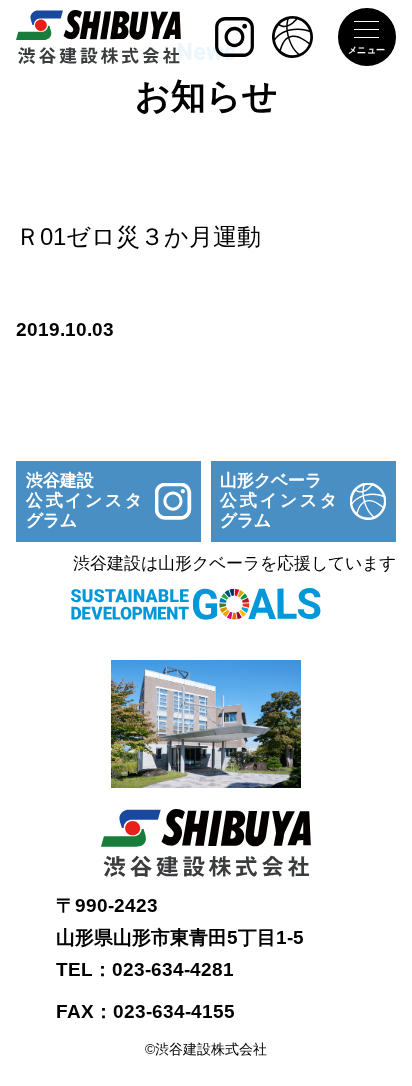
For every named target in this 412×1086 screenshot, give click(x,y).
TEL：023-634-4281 (145, 969)
